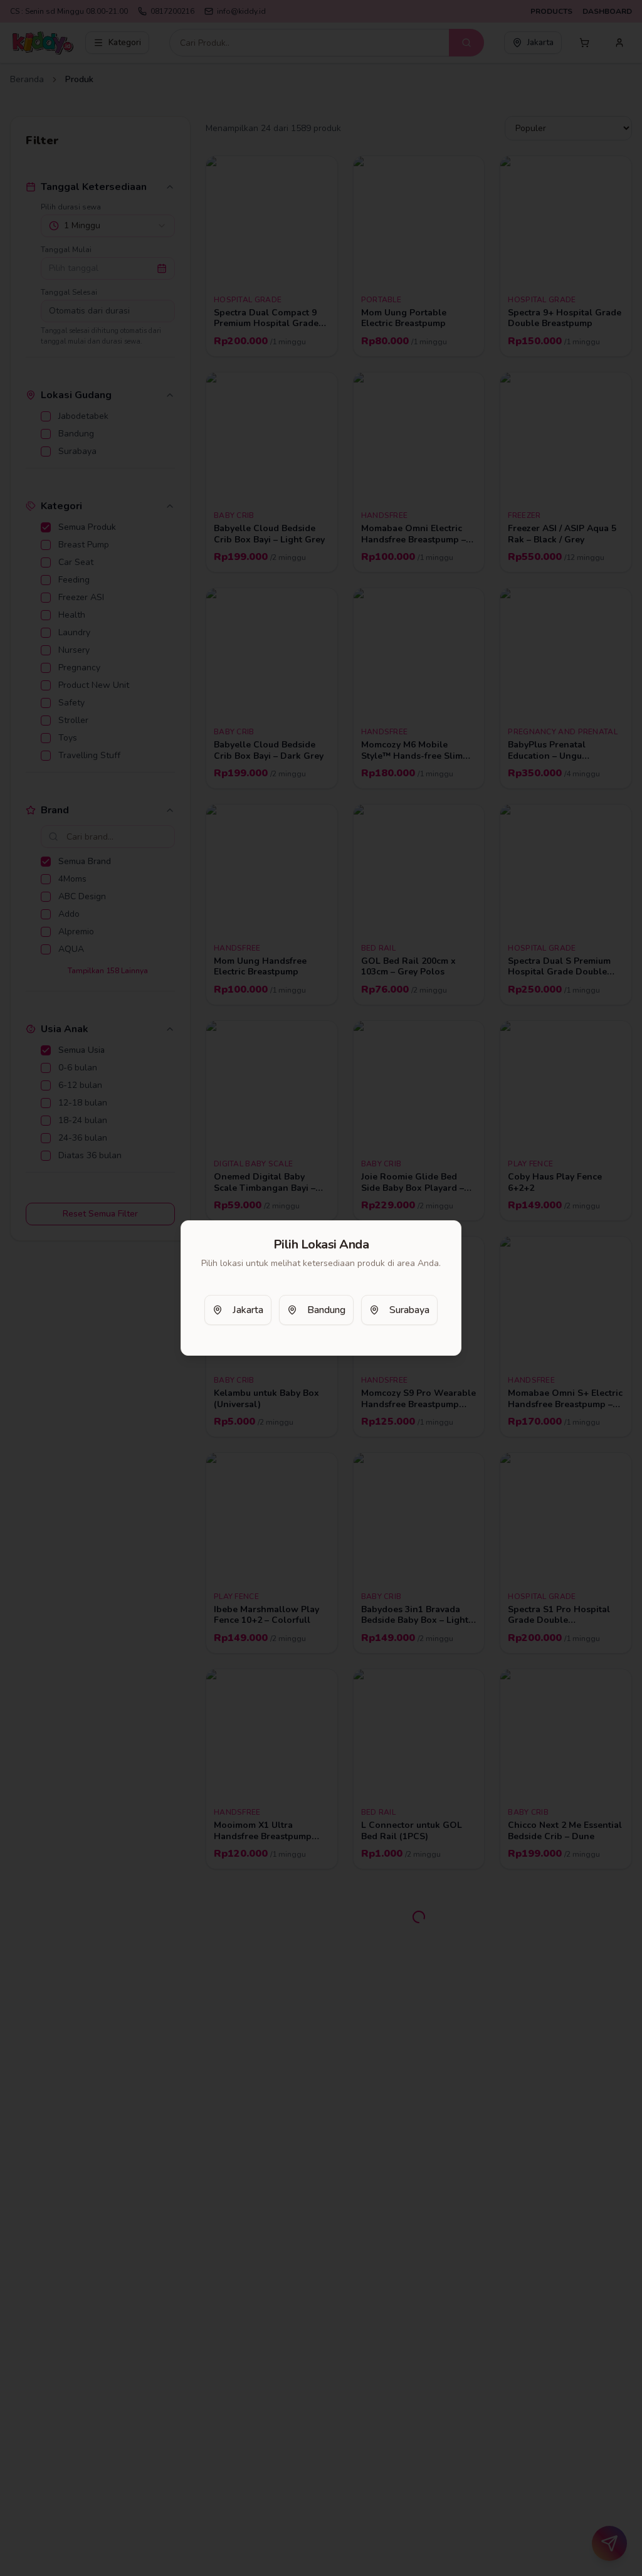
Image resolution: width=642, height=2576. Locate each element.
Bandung (326, 1310)
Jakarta (248, 1310)
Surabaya (409, 1310)
